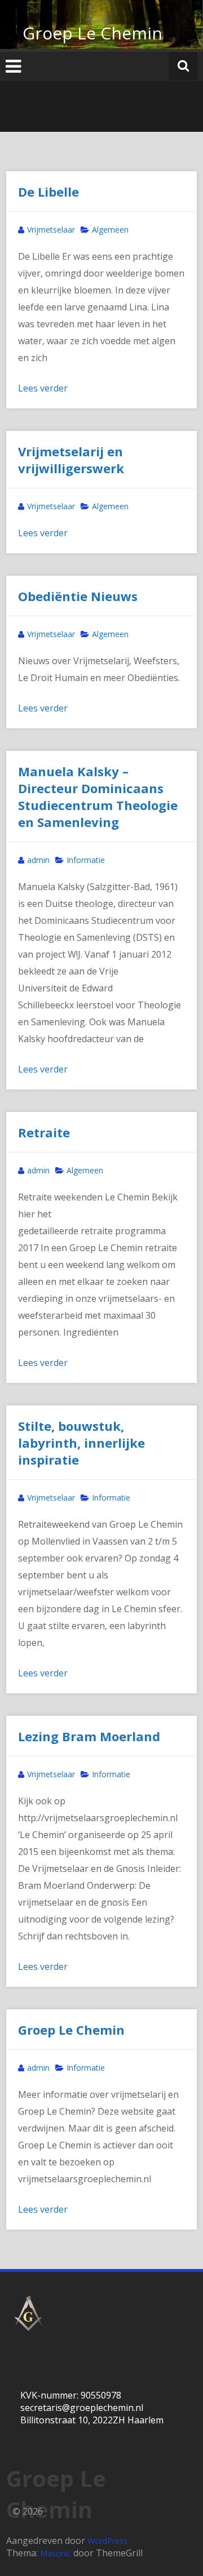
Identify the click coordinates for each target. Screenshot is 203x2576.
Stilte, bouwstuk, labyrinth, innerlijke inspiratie (81, 1443)
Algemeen (110, 230)
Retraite (44, 1132)
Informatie (86, 860)
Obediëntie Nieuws (78, 596)
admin (38, 860)
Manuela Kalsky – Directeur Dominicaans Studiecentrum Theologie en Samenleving (98, 797)
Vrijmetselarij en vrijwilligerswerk (71, 460)
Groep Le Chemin (92, 33)
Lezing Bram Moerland (89, 1736)
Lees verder (43, 388)
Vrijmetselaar (51, 230)
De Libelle (48, 192)
